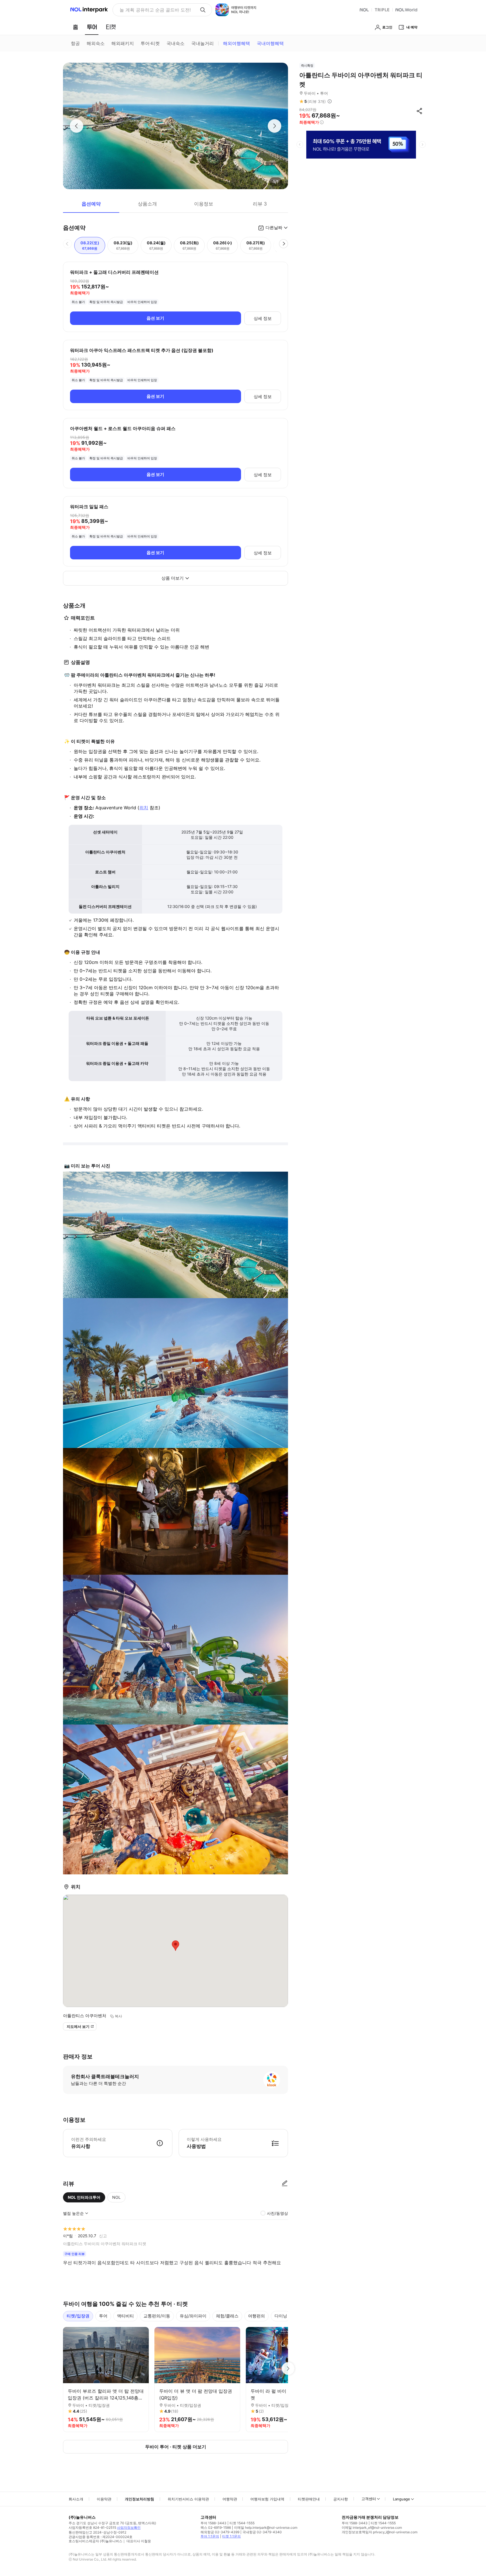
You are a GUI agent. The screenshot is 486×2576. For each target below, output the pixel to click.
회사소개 (76, 2499)
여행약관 (230, 2499)
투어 (103, 2316)
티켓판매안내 (309, 2499)
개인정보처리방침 (139, 2499)
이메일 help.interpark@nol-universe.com (266, 2528)
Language (401, 2499)
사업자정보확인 (129, 2528)
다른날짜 (274, 228)
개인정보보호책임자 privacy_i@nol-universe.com (380, 2532)
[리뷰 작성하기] (285, 2184)
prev (300, 144)
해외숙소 (96, 43)
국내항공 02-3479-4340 (262, 2532)
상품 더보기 (173, 578)
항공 (75, 43)
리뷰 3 (260, 204)
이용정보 (204, 204)
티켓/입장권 (78, 2316)
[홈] (75, 27)
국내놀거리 (202, 43)
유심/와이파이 (193, 2316)
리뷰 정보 (330, 101)
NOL (116, 2197)
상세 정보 (263, 318)
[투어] (92, 27)
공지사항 (341, 2499)
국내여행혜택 (270, 43)
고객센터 (369, 2499)
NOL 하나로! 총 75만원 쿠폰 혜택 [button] (153, 10)
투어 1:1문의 (210, 2536)
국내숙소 (175, 43)
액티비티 (125, 2316)
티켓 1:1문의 (231, 2536)
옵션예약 (91, 204)
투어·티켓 (150, 43)
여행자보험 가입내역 (267, 2499)
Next (288, 2369)
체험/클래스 (227, 2316)
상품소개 (147, 204)
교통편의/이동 (157, 2316)
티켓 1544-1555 (242, 2523)
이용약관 (104, 2499)
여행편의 (256, 2316)
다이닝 (281, 2316)
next (422, 144)
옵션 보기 (155, 318)
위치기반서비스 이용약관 (188, 2499)
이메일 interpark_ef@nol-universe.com (372, 2528)
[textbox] (175, 638)
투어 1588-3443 (213, 2523)
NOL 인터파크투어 (84, 2197)
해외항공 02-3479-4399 (220, 2532)
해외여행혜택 (237, 43)
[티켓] (111, 27)
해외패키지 (123, 43)
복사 (118, 2016)
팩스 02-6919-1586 (216, 2528)
